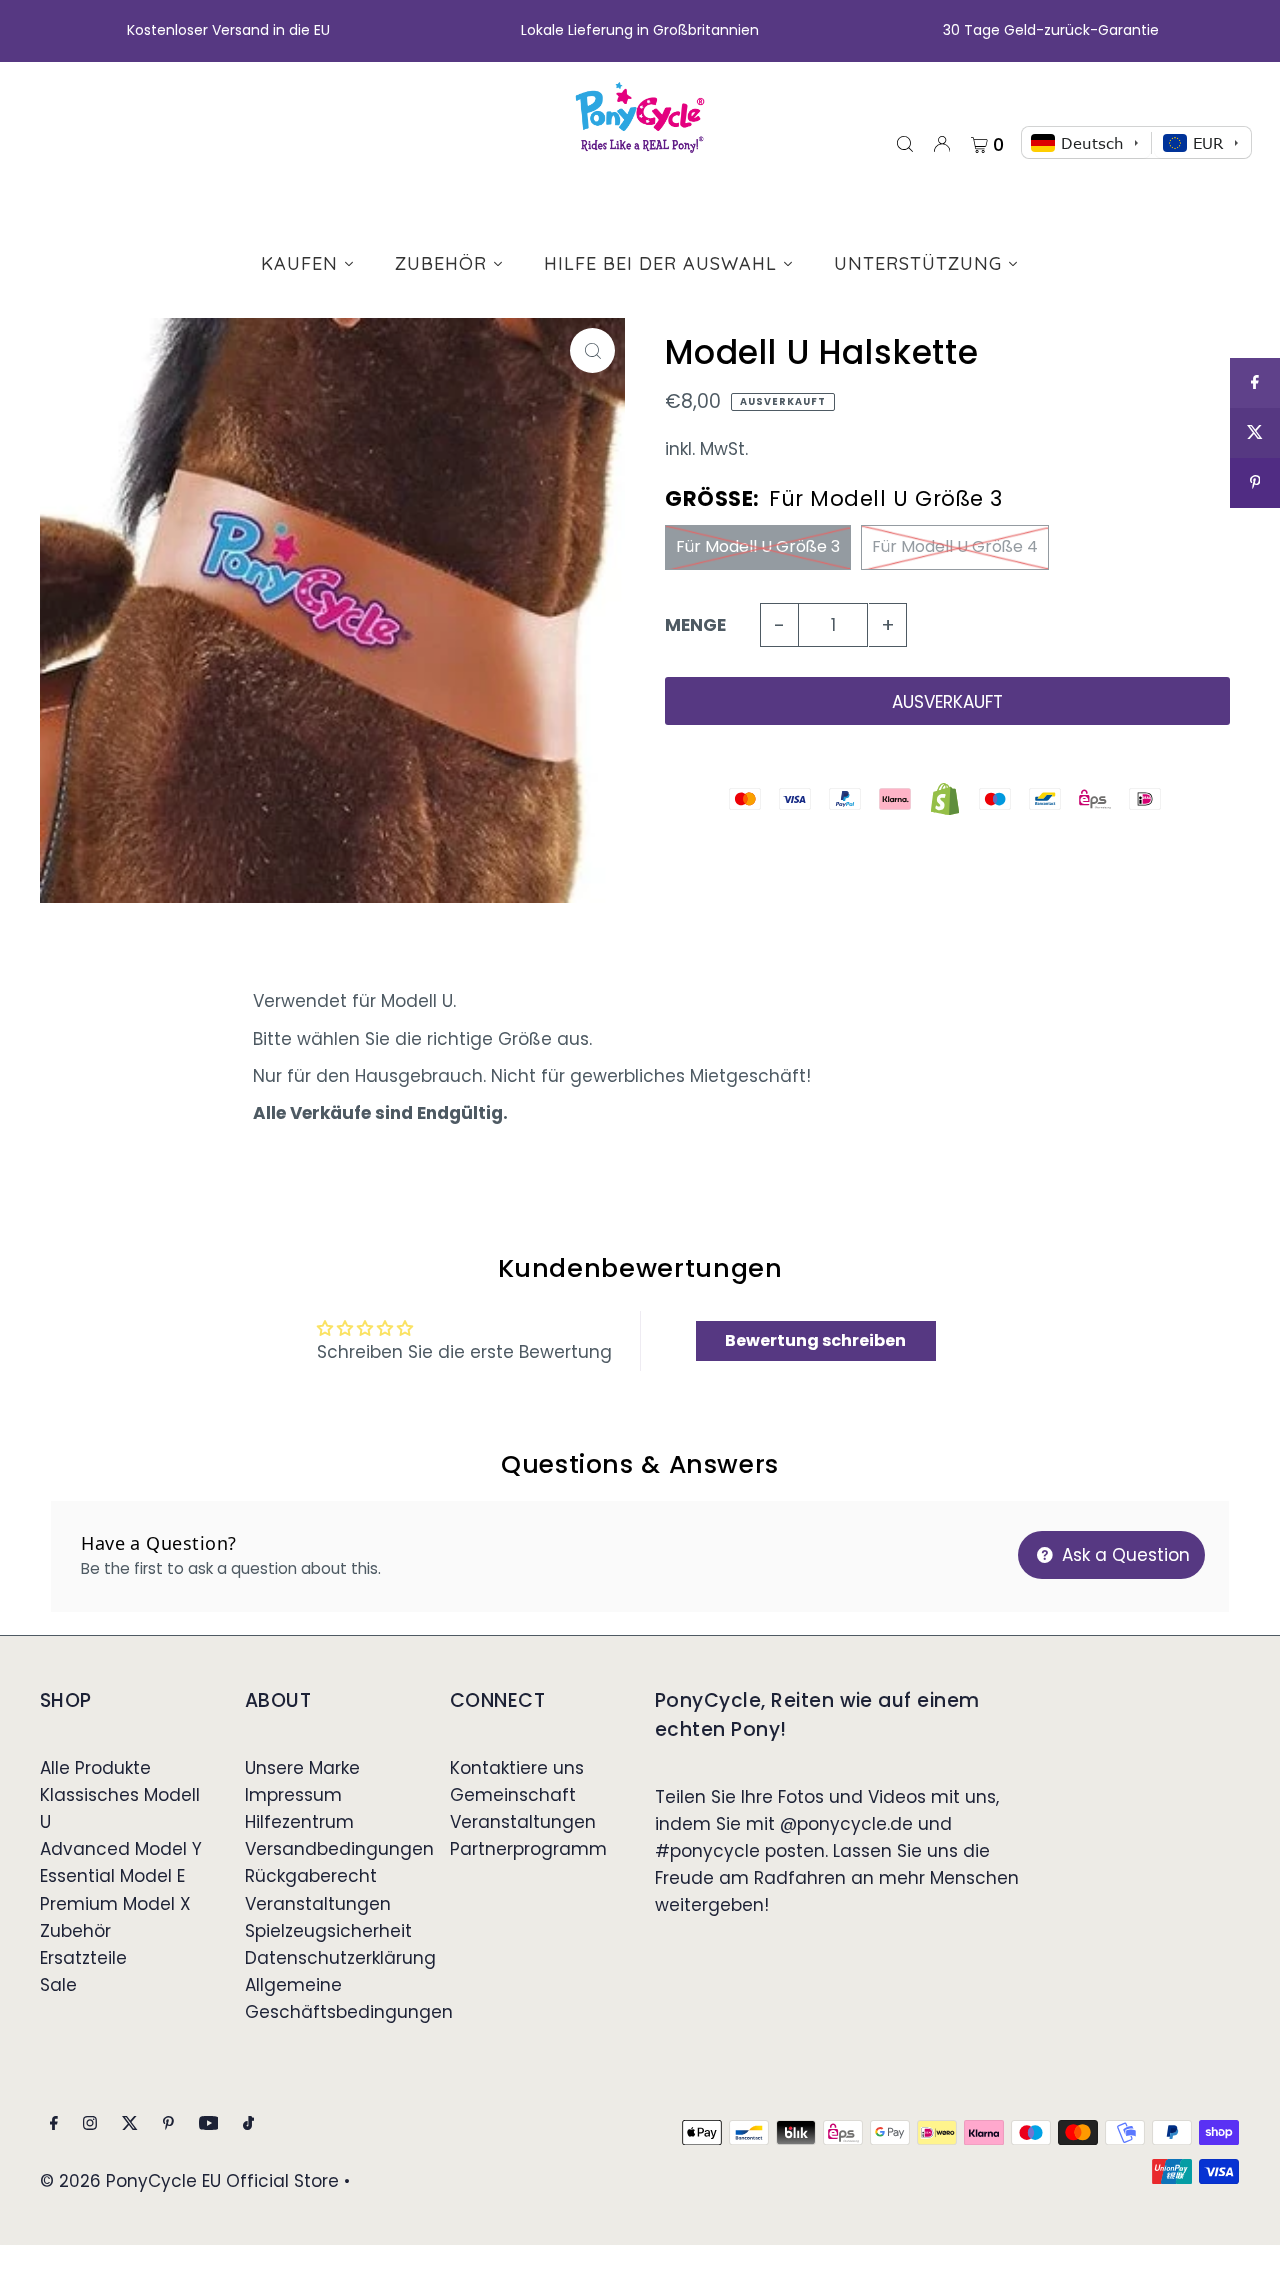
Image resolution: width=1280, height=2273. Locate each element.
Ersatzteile (83, 1958)
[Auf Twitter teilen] (1255, 433)
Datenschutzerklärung (340, 1958)
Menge (695, 625)
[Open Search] (905, 143)
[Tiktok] (248, 2124)
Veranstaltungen (318, 1904)
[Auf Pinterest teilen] (1255, 483)
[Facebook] (54, 2124)
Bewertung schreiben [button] (815, 1340)
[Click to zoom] (592, 350)
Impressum (293, 1795)
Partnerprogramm (528, 1849)
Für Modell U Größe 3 (758, 546)
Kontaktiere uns (517, 1768)
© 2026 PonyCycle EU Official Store (189, 2181)
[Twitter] (130, 2124)
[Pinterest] (168, 2124)
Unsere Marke (302, 1768)
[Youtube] (209, 2124)
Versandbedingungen (339, 1849)
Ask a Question (1123, 1555)
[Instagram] (90, 2124)
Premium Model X (115, 1904)
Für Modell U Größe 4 (955, 546)
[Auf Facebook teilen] (1255, 383)
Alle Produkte (95, 1768)
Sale (58, 1985)
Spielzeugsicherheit (328, 1931)
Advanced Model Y (121, 1849)
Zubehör (75, 1931)
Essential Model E (112, 1876)
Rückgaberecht (311, 1876)
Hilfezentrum (299, 1822)
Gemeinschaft (513, 1795)
